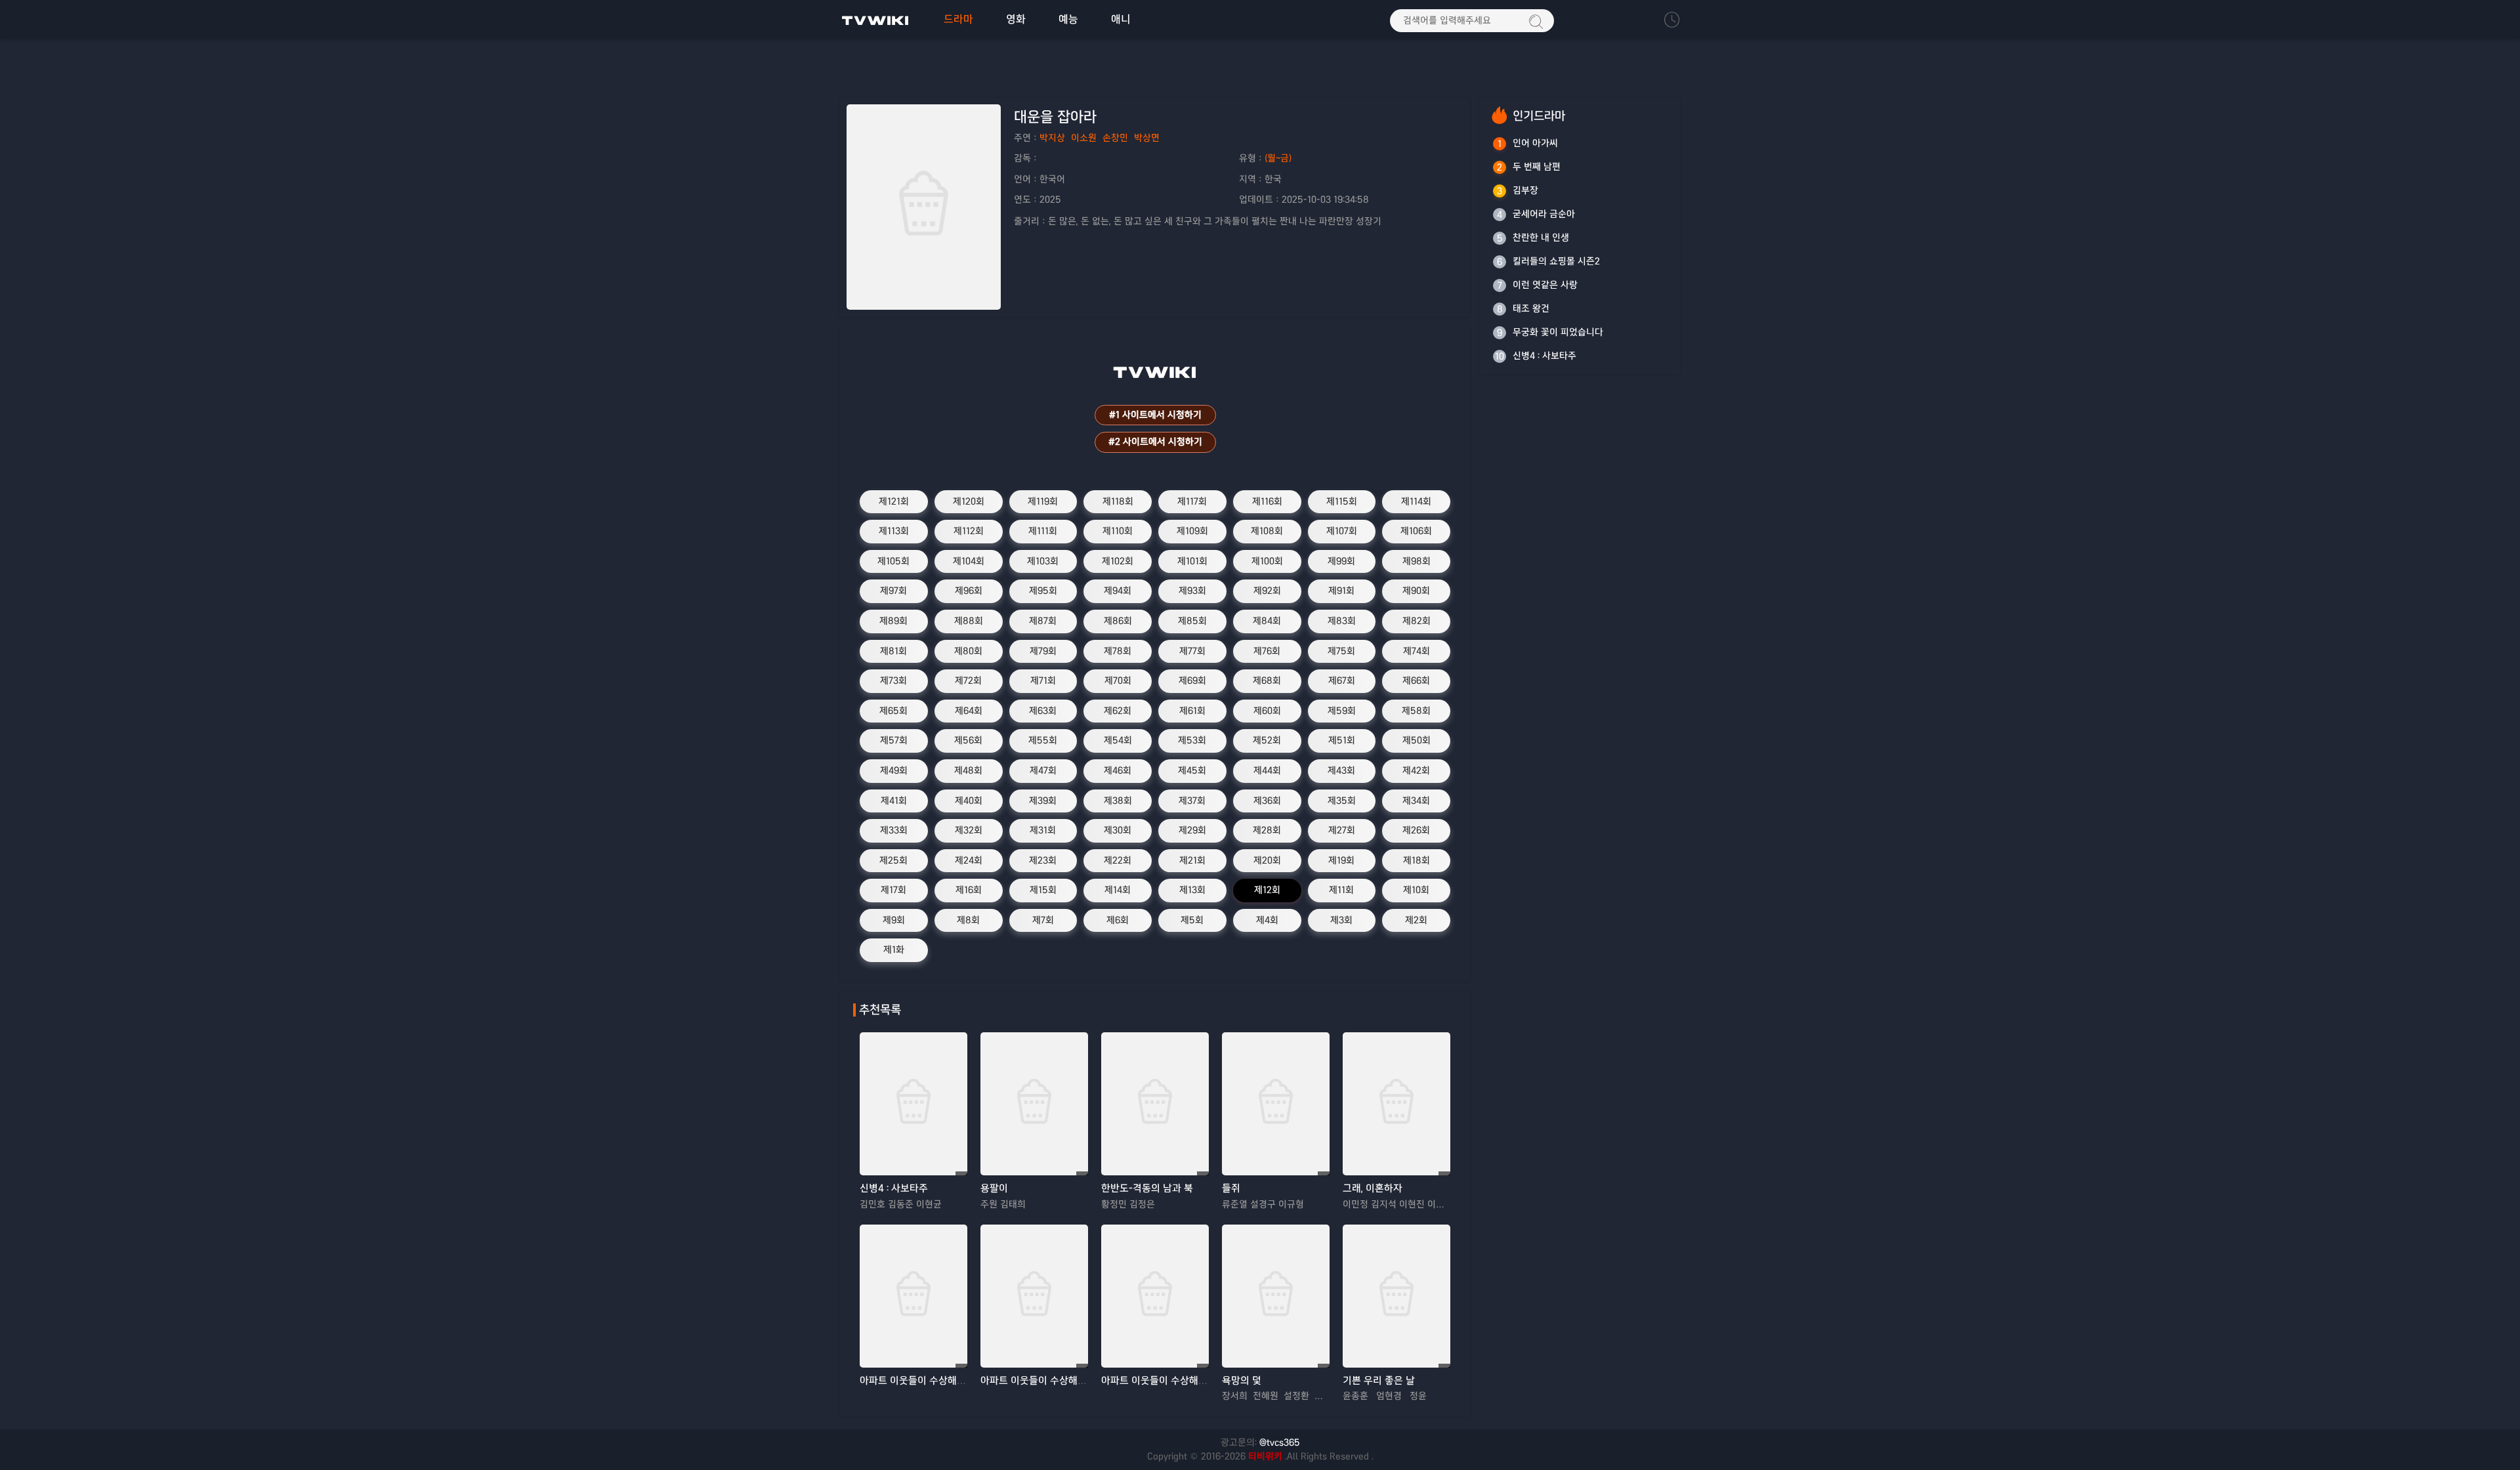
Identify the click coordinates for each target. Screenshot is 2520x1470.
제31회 (1043, 830)
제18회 (1417, 860)
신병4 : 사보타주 (894, 1188)
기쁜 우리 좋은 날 (1379, 1380)
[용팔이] (1034, 1104)
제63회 (1043, 711)
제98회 (1417, 561)
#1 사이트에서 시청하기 (1155, 415)
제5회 (1192, 920)
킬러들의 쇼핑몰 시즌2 (1556, 261)
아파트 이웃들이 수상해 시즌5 (1163, 1380)
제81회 (893, 651)
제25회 (893, 860)
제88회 (969, 621)
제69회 (1192, 681)
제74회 (1417, 651)
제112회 (969, 531)
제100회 (1267, 561)
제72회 (968, 681)
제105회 (893, 561)
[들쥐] (1276, 1104)
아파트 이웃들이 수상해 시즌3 (922, 1380)
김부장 (1525, 190)
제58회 (1416, 711)
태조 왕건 (1531, 308)
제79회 (1043, 651)
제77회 (1192, 651)
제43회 (1341, 770)
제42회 (1416, 770)
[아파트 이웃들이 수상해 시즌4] (1034, 1296)
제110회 (1118, 531)
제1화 (894, 950)
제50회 (1417, 740)
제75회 (1341, 651)
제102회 (1118, 561)
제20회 (1267, 860)
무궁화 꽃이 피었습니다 (1558, 332)
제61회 (1192, 711)
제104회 (969, 561)
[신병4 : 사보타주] (913, 1104)
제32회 (969, 830)
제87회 (1043, 621)
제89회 (893, 621)
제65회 (893, 711)
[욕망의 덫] (1276, 1296)
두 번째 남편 (1537, 167)
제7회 (1043, 920)
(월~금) (1278, 158)
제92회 (1267, 591)
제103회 (1043, 561)
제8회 (968, 920)
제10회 (1416, 890)
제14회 (1118, 890)
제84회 (1267, 621)
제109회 (1192, 531)
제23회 (1043, 860)
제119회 (1043, 501)
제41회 (894, 801)
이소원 (1084, 138)
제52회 (1267, 740)
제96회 (969, 591)
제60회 (1267, 711)
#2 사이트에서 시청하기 (1155, 442)
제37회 (1192, 801)
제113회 (894, 531)
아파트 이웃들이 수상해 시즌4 (1042, 1380)
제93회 (1192, 591)
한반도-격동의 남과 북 (1147, 1188)
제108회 (1267, 531)
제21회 (1192, 860)
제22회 (1118, 860)
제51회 (1342, 740)
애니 (1121, 19)
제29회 (1192, 830)
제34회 (1416, 801)
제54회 (1118, 740)
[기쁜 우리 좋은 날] (1396, 1296)
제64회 (969, 711)
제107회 (1342, 531)
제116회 (1267, 501)
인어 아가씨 (1535, 143)
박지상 (1052, 138)
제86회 (1118, 621)
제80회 (968, 651)
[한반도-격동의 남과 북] (1155, 1104)
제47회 (1043, 770)
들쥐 (1231, 1188)
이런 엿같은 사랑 (1545, 285)
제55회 (1043, 740)
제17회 (893, 890)
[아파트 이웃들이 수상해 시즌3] (913, 1296)
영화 (1016, 19)
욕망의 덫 (1242, 1380)
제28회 (1267, 830)
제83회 (1342, 621)
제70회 (1118, 681)
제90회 (1416, 591)
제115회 (1342, 501)
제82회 (1417, 621)
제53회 (1192, 740)
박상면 (1147, 138)
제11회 (1341, 890)
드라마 (958, 19)
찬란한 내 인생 (1541, 238)
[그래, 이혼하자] (1396, 1104)
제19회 (1341, 860)
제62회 (1118, 711)
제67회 (1342, 681)
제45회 (1192, 770)
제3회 (1341, 920)
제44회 (1267, 770)
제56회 (968, 740)
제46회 (1118, 770)
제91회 (1341, 591)
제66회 (1416, 681)
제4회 (1267, 920)
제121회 (894, 501)
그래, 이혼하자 (1373, 1188)
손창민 (1115, 138)
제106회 (1416, 531)
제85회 (1192, 621)
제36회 (1267, 801)
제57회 (894, 740)
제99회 (1341, 561)
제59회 (1342, 711)
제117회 (1192, 501)
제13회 (1192, 890)
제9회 (894, 920)
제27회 (1342, 830)
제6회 (1118, 920)
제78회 (1118, 651)
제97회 (893, 591)
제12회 (1267, 890)
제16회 (969, 890)
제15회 (1043, 890)
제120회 (969, 501)
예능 (1068, 19)
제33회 (894, 830)
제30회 (1118, 830)
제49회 (894, 770)
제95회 (1043, 591)
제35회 (1342, 801)
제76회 (1267, 651)
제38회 (1118, 801)
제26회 (1416, 830)
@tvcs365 (1280, 1442)
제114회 (1416, 501)
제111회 (1043, 531)
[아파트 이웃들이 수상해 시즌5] (1155, 1296)
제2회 (1416, 920)
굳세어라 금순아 (1544, 214)
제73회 (893, 681)
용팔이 (994, 1188)
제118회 (1118, 501)
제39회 (1043, 801)
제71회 (1043, 681)
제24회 (969, 860)
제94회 (1118, 591)
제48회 (968, 770)
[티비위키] (875, 20)
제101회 (1192, 561)
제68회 (1267, 681)
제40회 (969, 801)
